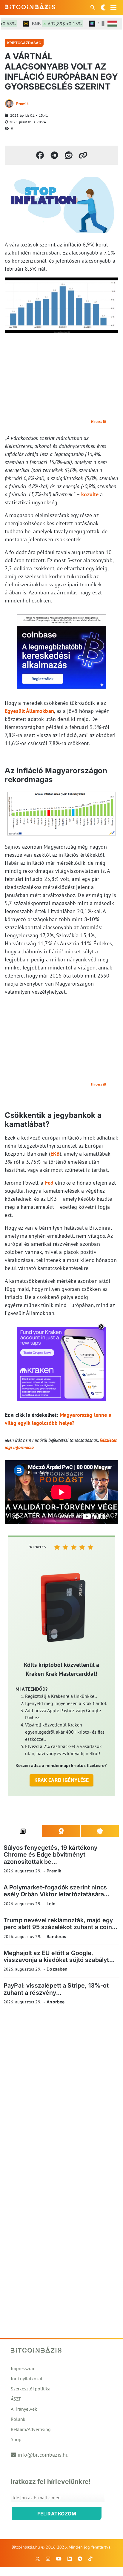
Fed (49, 1183)
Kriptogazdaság (24, 43)
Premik (22, 104)
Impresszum (23, 2368)
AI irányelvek (24, 2409)
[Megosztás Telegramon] (54, 155)
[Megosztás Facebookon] (40, 155)
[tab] (23, 1831)
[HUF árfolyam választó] (112, 24)
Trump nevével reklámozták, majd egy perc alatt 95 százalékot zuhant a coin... (60, 1924)
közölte (90, 494)
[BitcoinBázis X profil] (38, 2559)
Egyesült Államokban (29, 711)
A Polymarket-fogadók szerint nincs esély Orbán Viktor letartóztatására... (57, 1891)
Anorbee (56, 2002)
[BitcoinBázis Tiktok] (90, 2559)
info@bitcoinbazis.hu (43, 2455)
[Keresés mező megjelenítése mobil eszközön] (93, 7)
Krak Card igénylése (62, 1780)
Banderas (56, 1936)
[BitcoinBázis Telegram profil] (80, 2559)
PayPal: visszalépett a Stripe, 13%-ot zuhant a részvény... (56, 1989)
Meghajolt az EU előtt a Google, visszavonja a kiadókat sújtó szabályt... (59, 1956)
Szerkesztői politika (31, 2389)
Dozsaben (57, 1969)
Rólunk (18, 2419)
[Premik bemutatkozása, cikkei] (9, 104)
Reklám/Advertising (31, 2429)
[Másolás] (83, 155)
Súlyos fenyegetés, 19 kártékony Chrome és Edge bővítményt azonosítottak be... (51, 1855)
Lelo (51, 1904)
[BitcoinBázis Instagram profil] (48, 2559)
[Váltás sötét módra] (103, 7)
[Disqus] (61, 2092)
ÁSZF (16, 2399)
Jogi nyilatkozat (27, 2378)
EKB (55, 1154)
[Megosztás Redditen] (69, 155)
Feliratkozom (57, 2514)
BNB (46, 24)
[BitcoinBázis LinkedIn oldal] (70, 2559)
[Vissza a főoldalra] (30, 6)
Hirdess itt (99, 421)
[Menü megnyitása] (113, 7)
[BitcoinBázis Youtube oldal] (59, 2559)
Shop (16, 2439)
